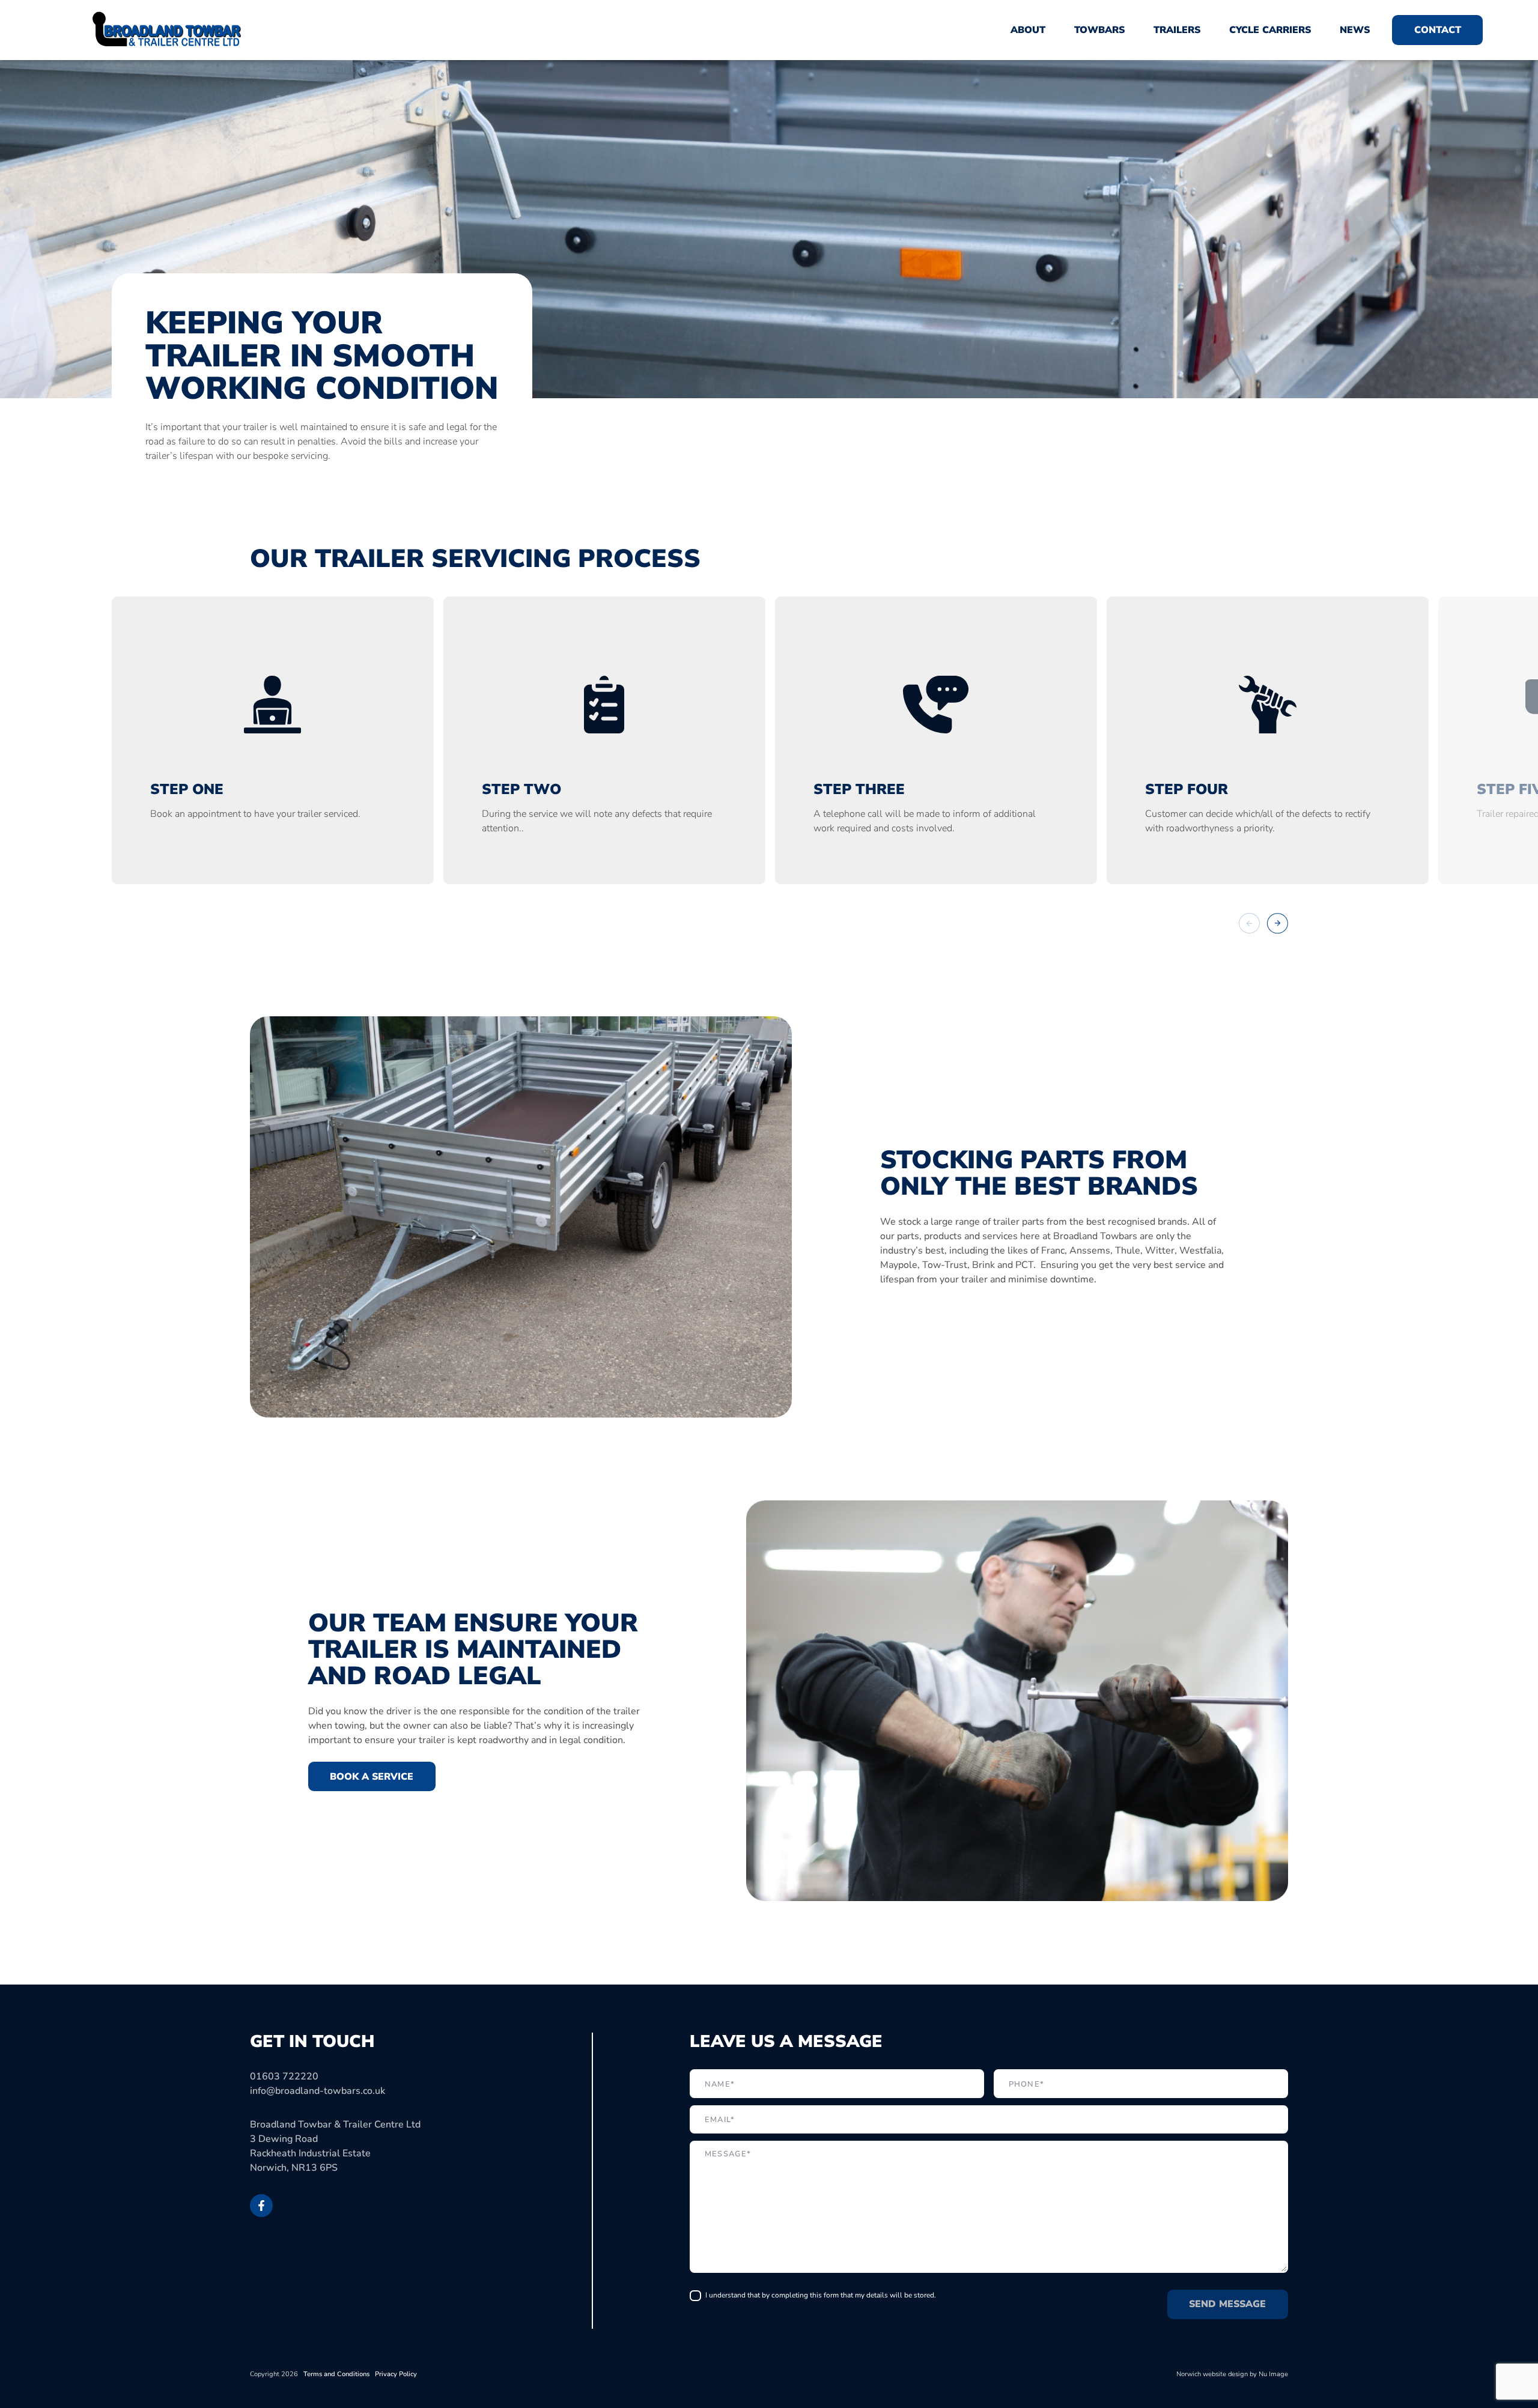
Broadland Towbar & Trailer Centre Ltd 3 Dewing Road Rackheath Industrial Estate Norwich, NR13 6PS (335, 2146)
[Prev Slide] (1249, 923)
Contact (1438, 30)
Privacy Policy (396, 2374)
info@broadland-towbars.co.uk (318, 2091)
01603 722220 (284, 2076)
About (1028, 30)
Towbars (1099, 30)
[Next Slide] (1278, 923)
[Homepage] (166, 30)
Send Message (1227, 2304)
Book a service (372, 1777)
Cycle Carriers (1270, 30)
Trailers (1177, 30)
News (1355, 30)
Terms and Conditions (336, 2374)
